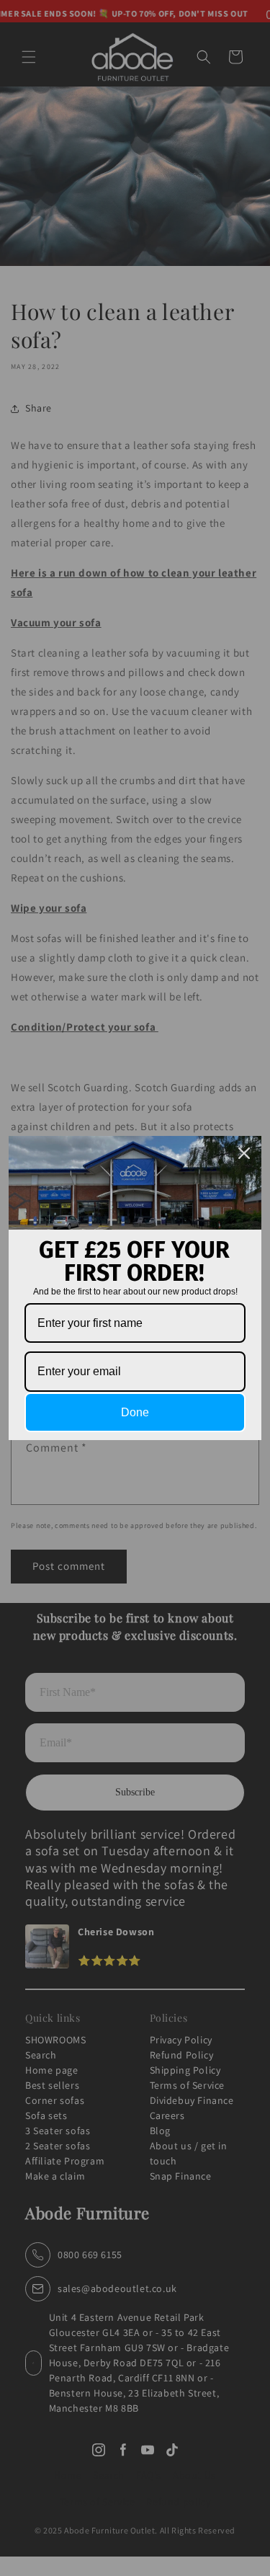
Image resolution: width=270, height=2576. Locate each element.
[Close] (244, 1153)
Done (135, 1412)
